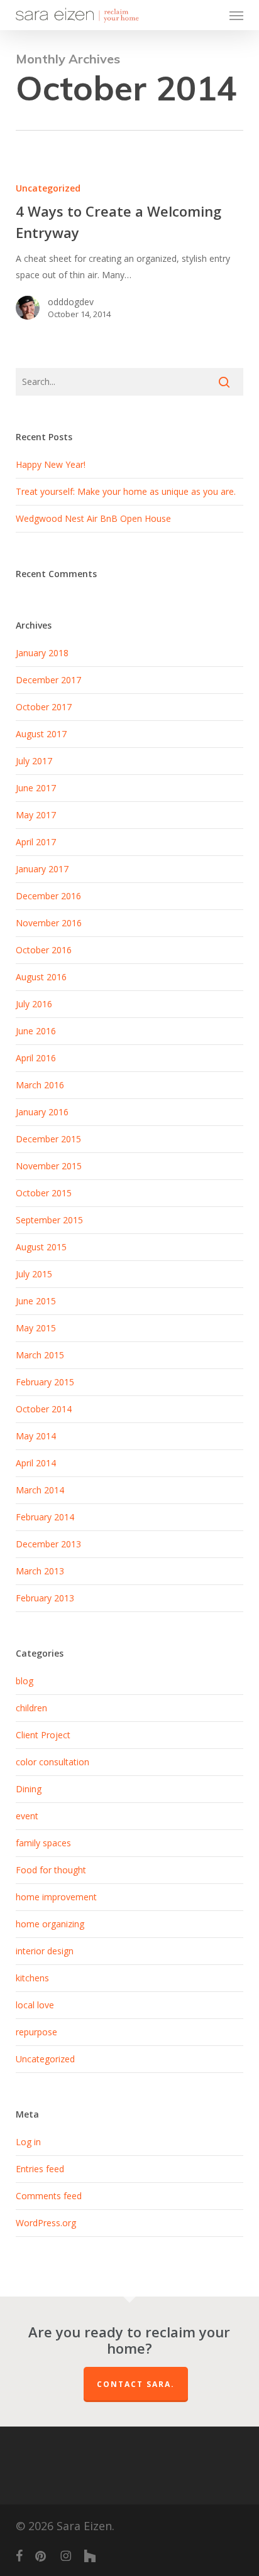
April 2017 (36, 842)
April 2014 (36, 1463)
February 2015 (45, 1382)
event (27, 1816)
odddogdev (71, 302)
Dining (29, 1789)
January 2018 (42, 653)
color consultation (52, 1762)
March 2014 (40, 1490)
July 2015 (34, 1274)
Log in (28, 2142)
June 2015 (36, 1301)
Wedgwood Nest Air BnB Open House (93, 518)
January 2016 (42, 1112)
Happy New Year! (51, 464)
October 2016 (44, 950)
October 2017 (44, 707)
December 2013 (48, 1544)
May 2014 (36, 1436)
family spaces (43, 1843)
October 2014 (44, 1409)
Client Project (43, 1735)
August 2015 (41, 1247)
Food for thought (51, 1870)
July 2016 (34, 1004)
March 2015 (40, 1355)
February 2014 (45, 1517)
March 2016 (40, 1085)
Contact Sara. (136, 2384)
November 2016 (49, 923)
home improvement (56, 1897)
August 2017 (41, 734)
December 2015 (48, 1139)
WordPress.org (46, 2223)
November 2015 (49, 1166)
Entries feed (40, 2169)
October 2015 (44, 1193)
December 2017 (48, 680)
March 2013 (40, 1571)
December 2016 (48, 896)
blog (25, 1681)
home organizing (50, 1924)
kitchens (32, 1978)
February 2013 (45, 1598)
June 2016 (36, 1031)
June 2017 (36, 788)
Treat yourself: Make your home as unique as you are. (126, 491)
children (31, 1708)
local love (35, 2005)
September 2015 (49, 1220)
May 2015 (36, 1328)
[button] (236, 15)
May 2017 (36, 815)
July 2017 (34, 761)
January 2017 (42, 869)
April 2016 (36, 1058)
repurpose (36, 2032)
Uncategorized (48, 188)
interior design (45, 1951)
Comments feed (49, 2196)
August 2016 (41, 977)
